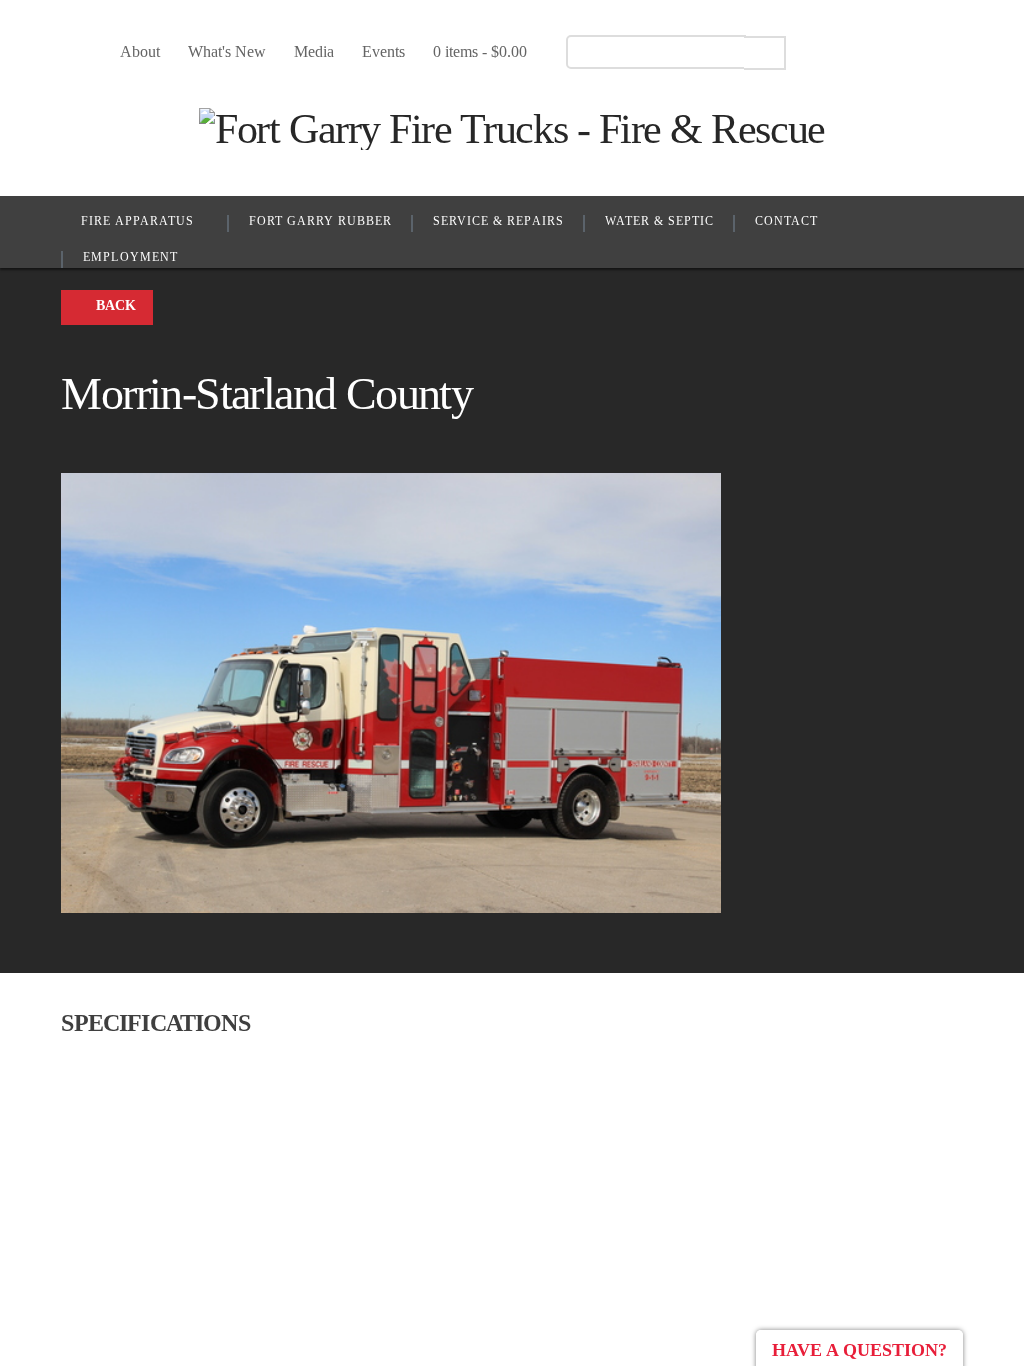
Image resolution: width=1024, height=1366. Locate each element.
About (140, 51)
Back (116, 305)
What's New (227, 51)
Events (383, 51)
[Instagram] (896, 51)
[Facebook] (826, 51)
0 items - (480, 51)
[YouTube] (861, 51)
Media (314, 51)
